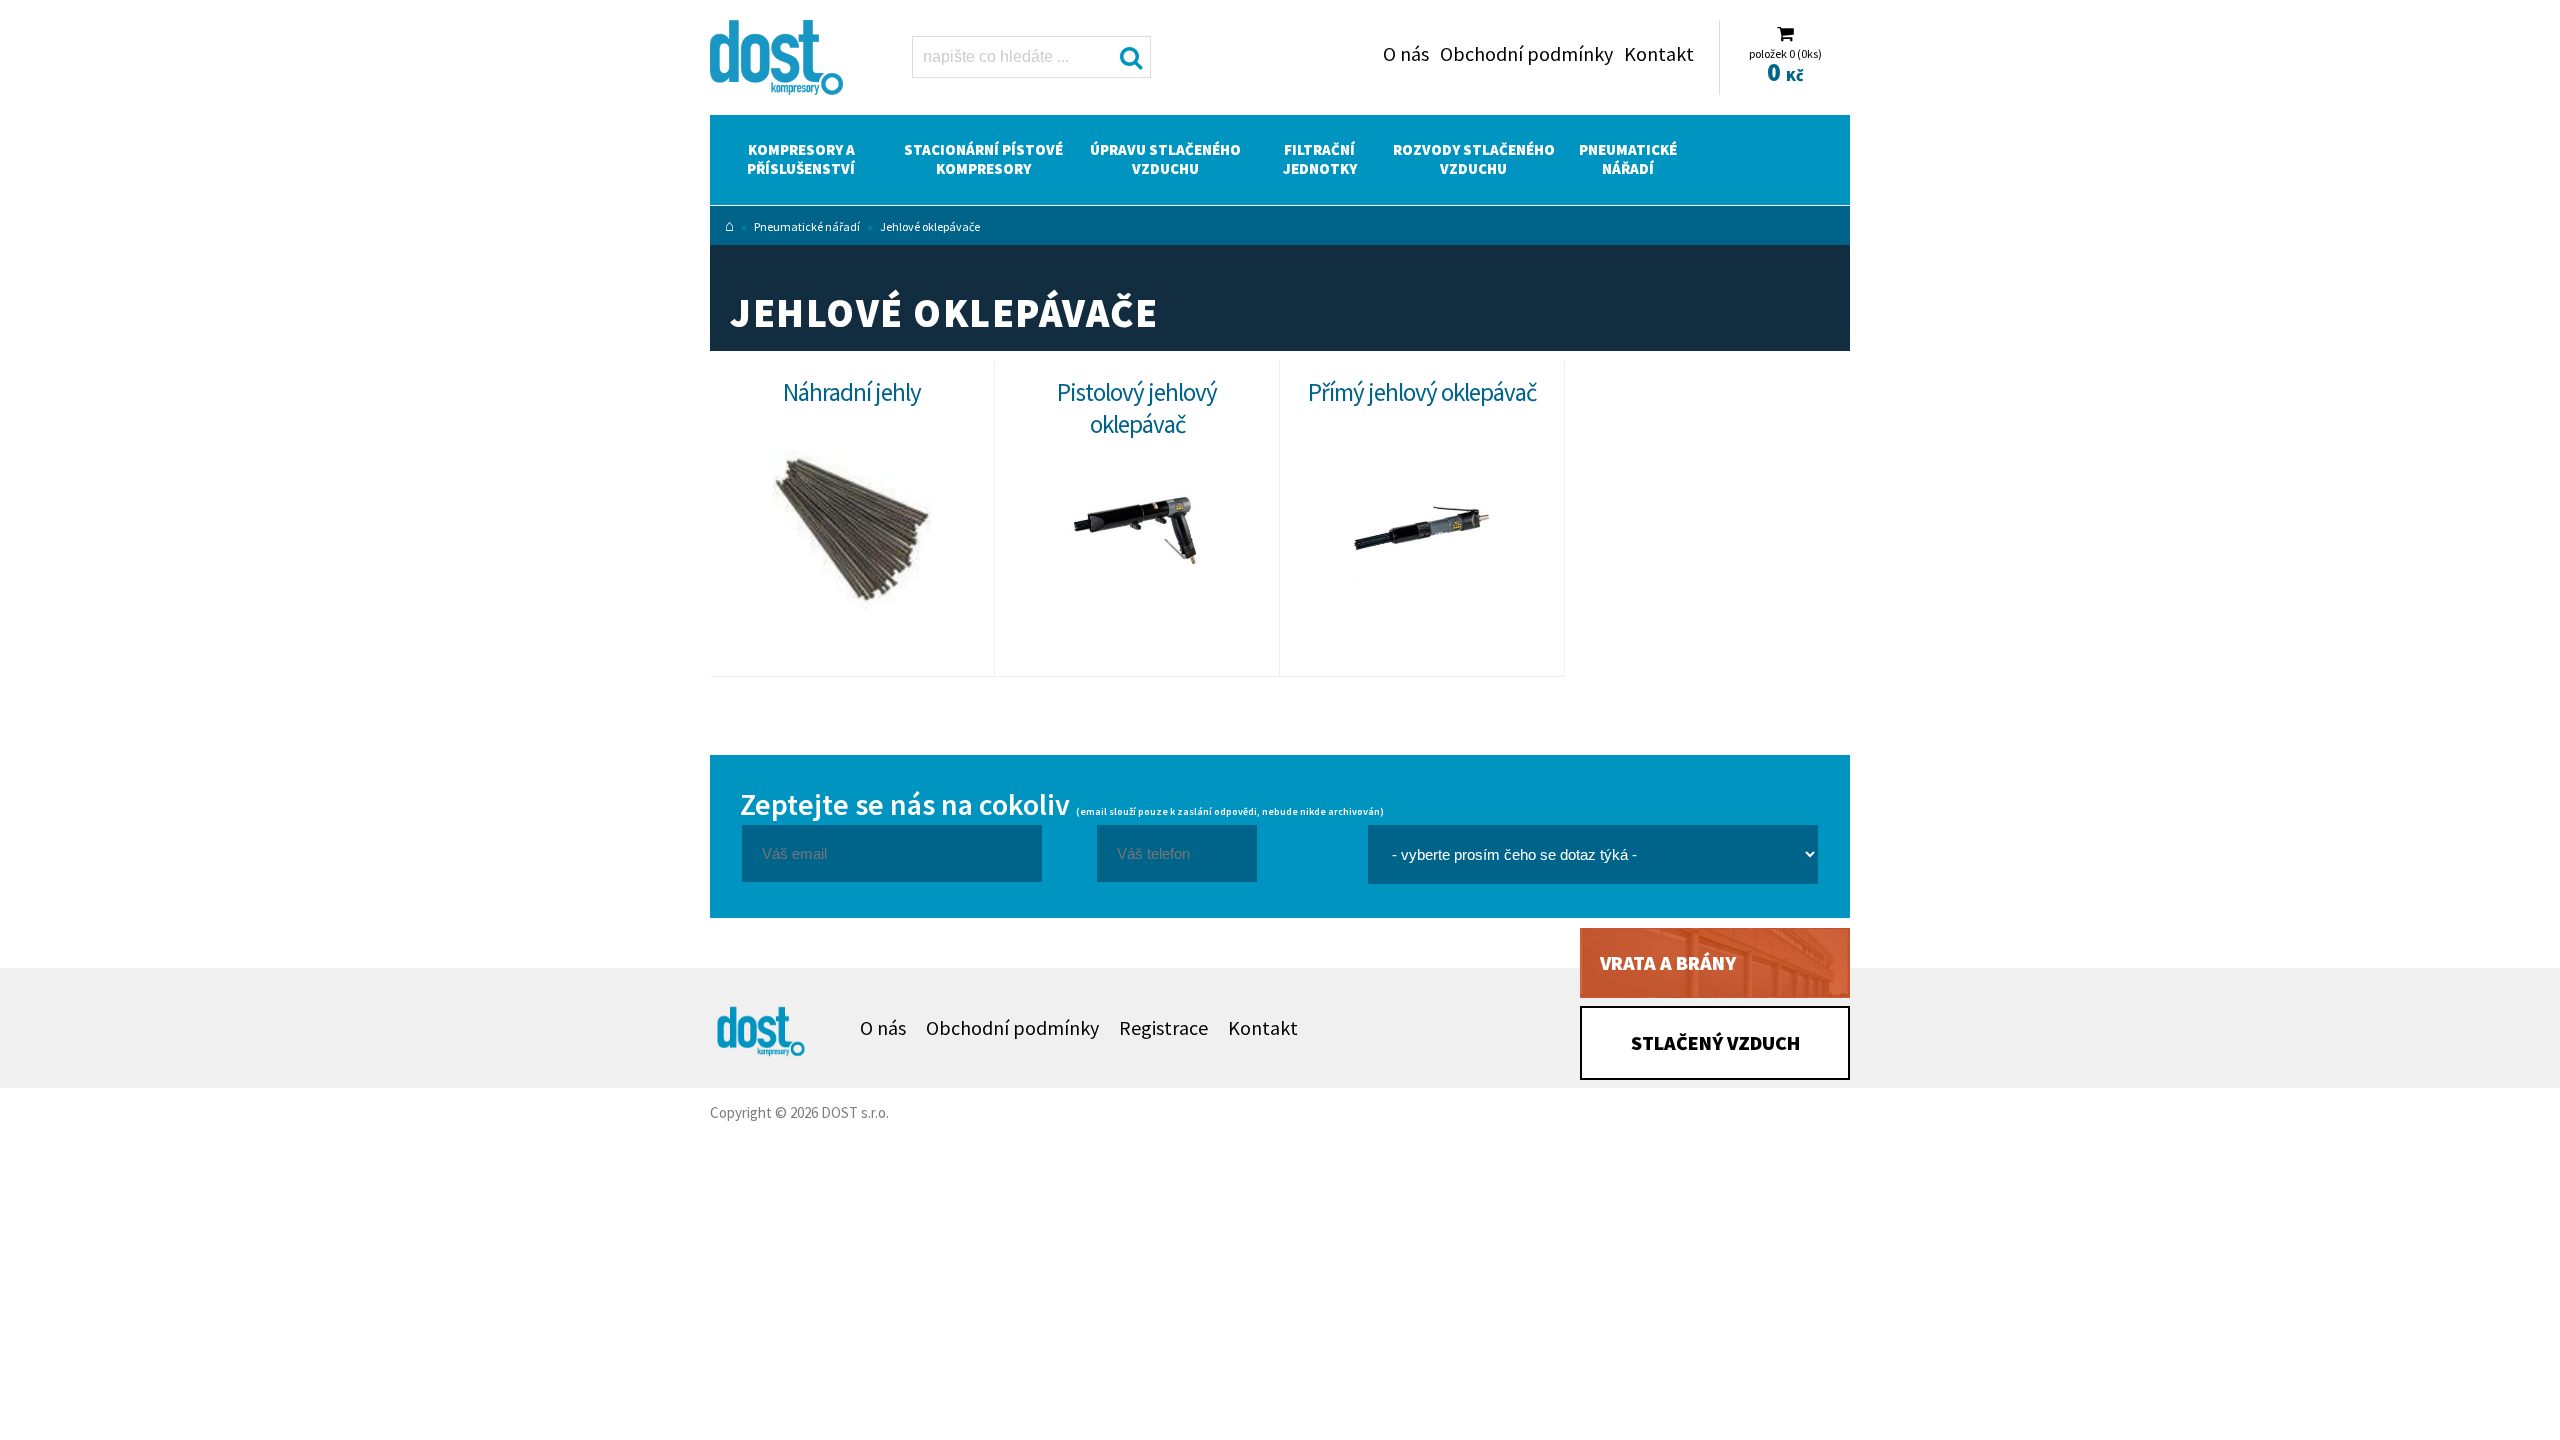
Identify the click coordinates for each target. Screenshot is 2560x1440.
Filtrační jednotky (1320, 159)
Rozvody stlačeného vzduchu (1474, 159)
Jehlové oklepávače (930, 226)
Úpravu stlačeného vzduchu (1165, 159)
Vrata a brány (1668, 962)
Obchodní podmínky (1526, 53)
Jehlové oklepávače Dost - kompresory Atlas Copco (788, 62)
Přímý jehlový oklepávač (1422, 392)
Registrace (1163, 1027)
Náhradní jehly (852, 392)
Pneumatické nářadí (1628, 159)
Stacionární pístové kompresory (983, 159)
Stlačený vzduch (1715, 1042)
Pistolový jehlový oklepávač (1137, 408)
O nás (1406, 53)
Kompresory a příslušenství (801, 159)
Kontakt (1659, 53)
